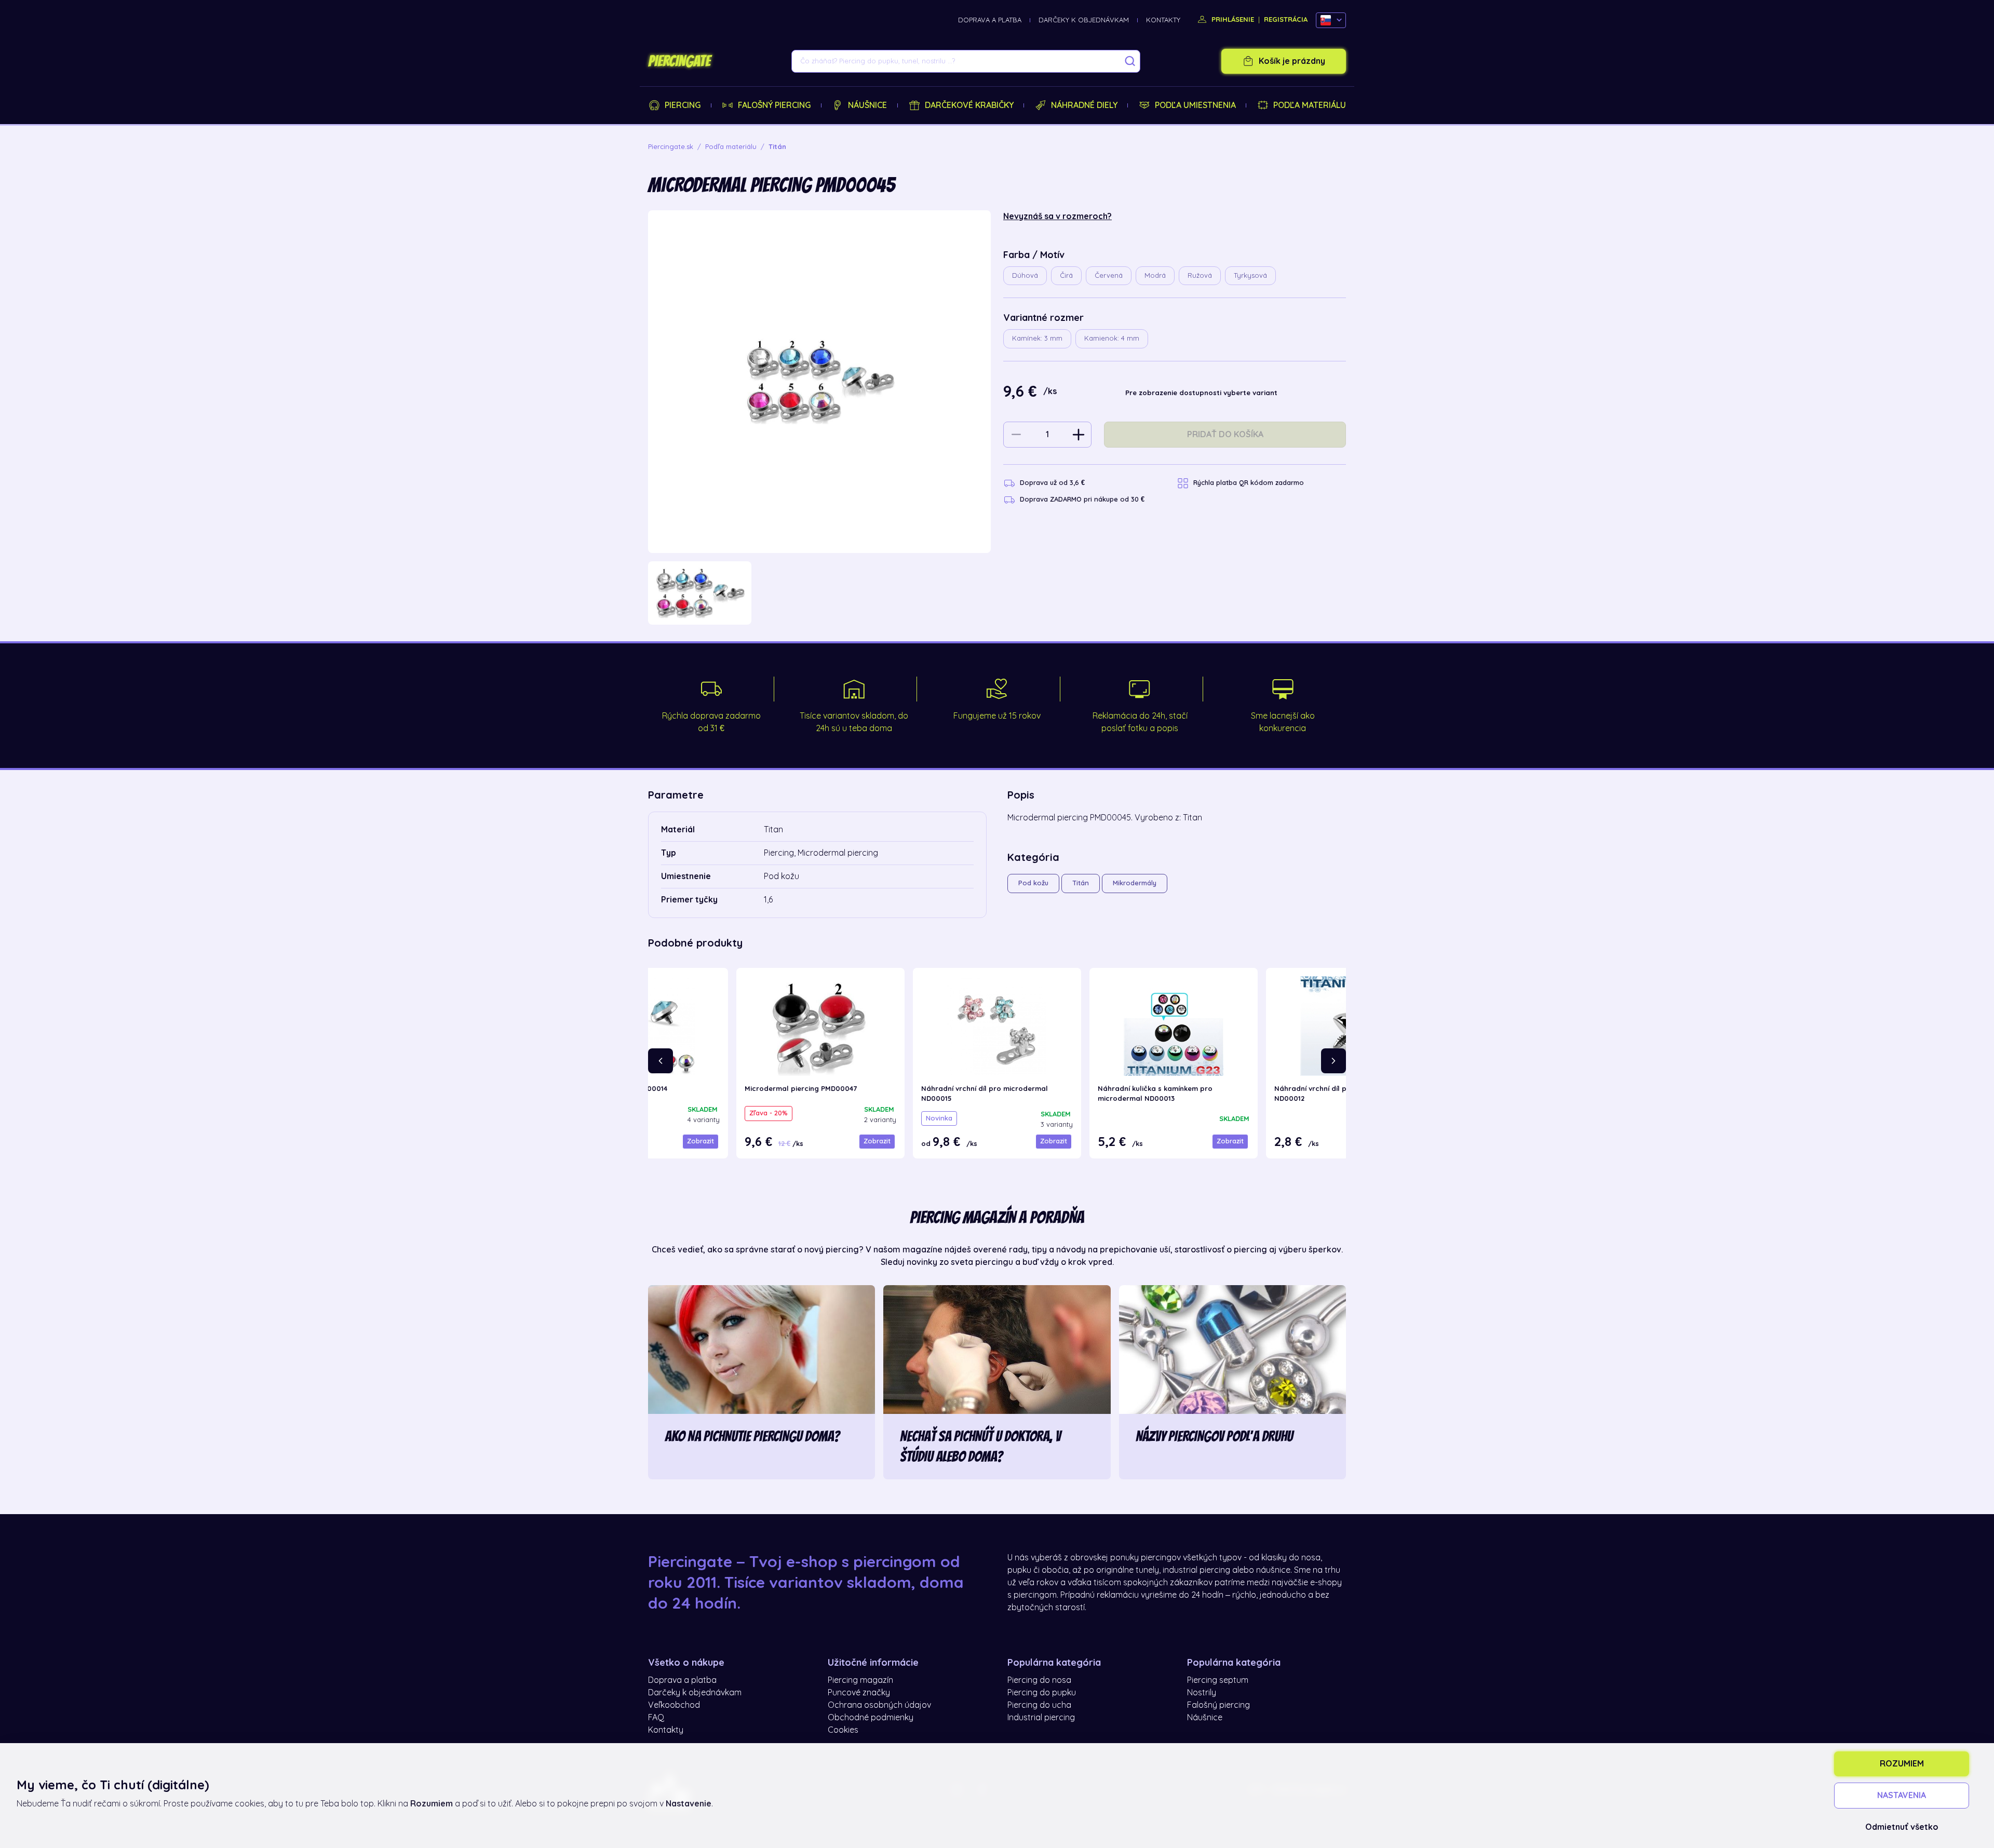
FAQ (656, 1718)
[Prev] (661, 1061)
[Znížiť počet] (1016, 435)
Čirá (1066, 275)
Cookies (843, 1730)
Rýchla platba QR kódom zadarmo (1249, 483)
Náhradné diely (1084, 105)
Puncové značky (859, 1693)
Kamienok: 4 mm (1112, 338)
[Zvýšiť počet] (1079, 435)
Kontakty (1163, 20)
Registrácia (1286, 19)
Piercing (683, 105)
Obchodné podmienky (871, 1718)
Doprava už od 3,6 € (1052, 483)
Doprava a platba (990, 20)
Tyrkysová (1250, 275)
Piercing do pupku (1042, 1693)
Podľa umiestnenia (1195, 105)
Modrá (1155, 275)
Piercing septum (1218, 1680)
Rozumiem (1902, 1764)
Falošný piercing (774, 105)
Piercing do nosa (1039, 1680)
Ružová (1200, 275)
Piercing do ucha (1039, 1705)
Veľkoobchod (674, 1705)
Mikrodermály (1135, 883)
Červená (1109, 275)
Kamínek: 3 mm (1037, 338)
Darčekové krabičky (969, 105)
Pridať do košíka (1225, 435)
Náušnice (867, 105)
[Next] (1333, 1061)
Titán (1081, 883)
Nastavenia (1902, 1796)
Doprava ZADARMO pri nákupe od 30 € (1082, 499)
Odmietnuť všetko (1902, 1827)
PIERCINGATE (679, 61)
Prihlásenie (1232, 19)
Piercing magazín (860, 1680)
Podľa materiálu (1310, 105)
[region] (819, 593)
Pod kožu (1033, 883)
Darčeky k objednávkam (1084, 20)
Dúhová (1025, 275)
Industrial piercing (1041, 1718)
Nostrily (1202, 1693)
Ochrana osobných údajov (879, 1705)
